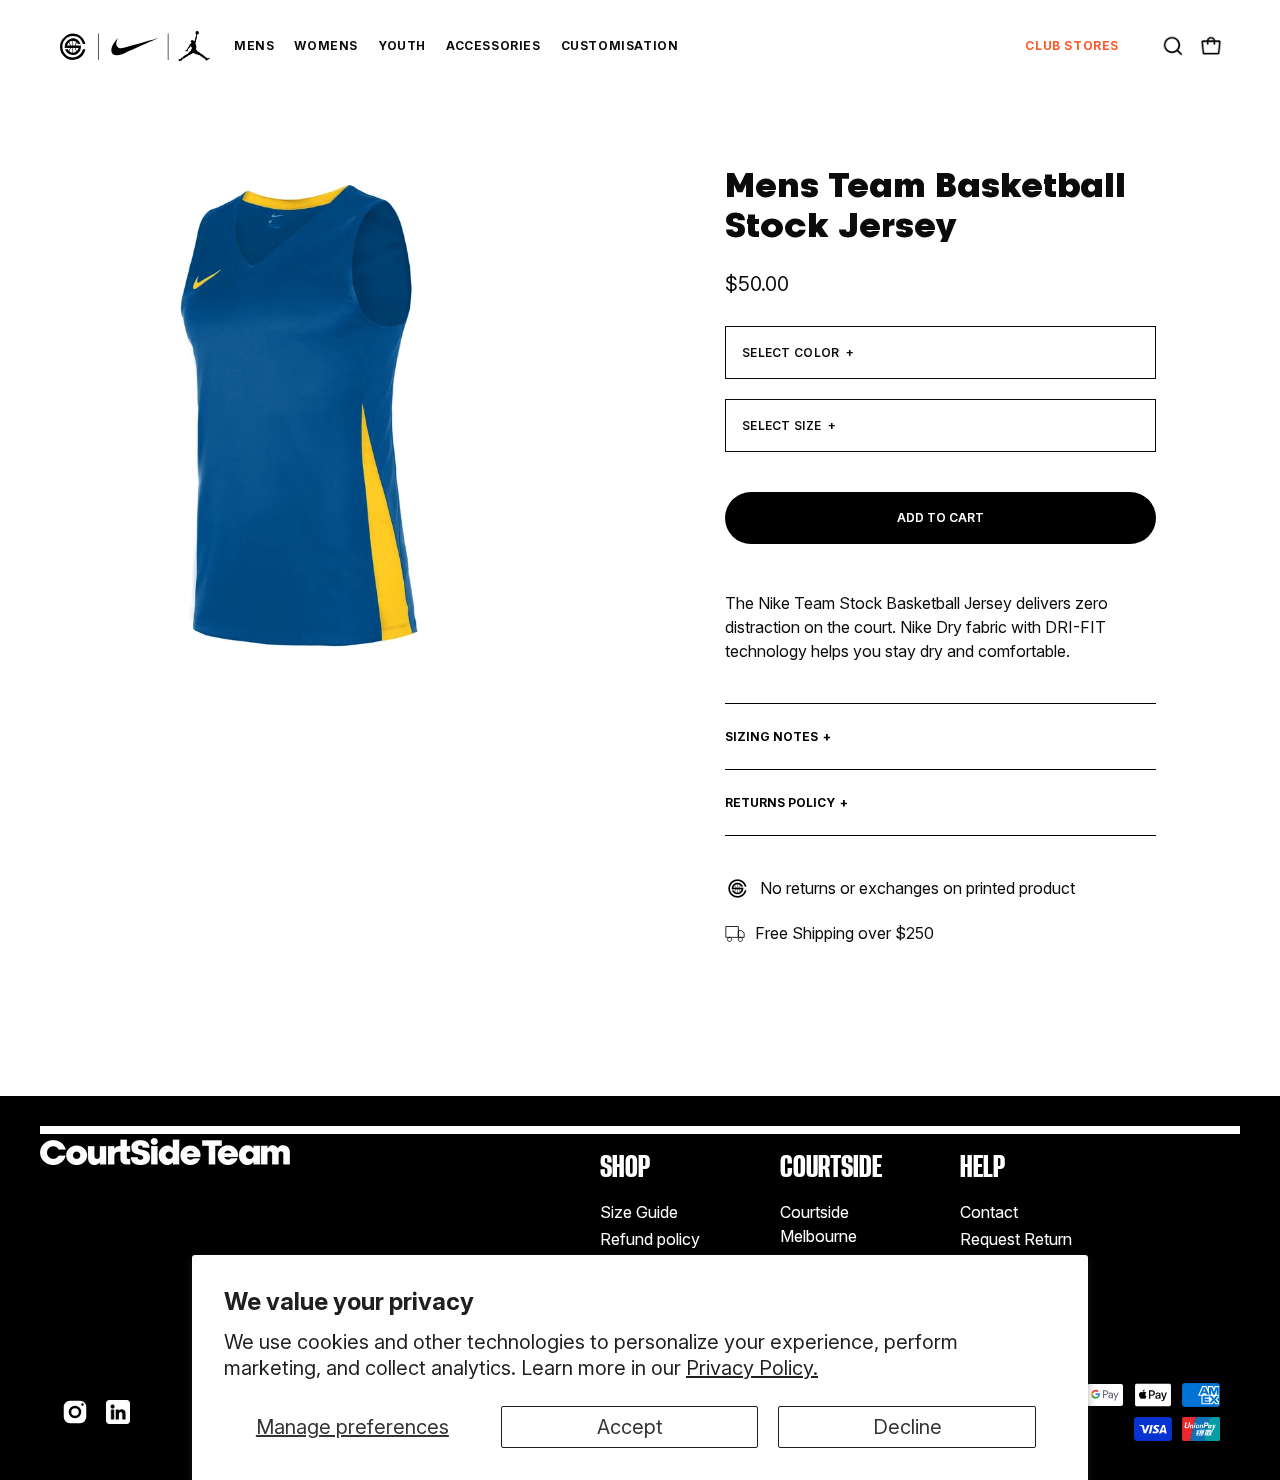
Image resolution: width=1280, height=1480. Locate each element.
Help (982, 1166)
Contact (989, 1212)
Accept (630, 1427)
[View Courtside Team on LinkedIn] (118, 1412)
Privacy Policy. (752, 1368)
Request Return (1016, 1240)
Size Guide (639, 1212)
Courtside (831, 1166)
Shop (625, 1166)
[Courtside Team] (135, 46)
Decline (907, 1427)
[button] (1173, 46)
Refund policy (650, 1240)
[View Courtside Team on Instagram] (75, 1412)
